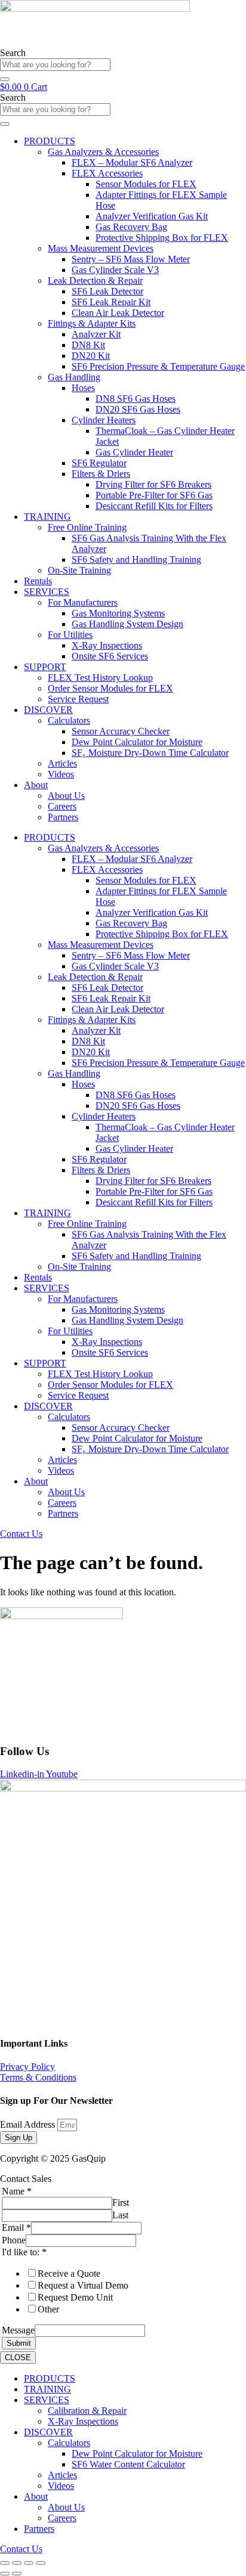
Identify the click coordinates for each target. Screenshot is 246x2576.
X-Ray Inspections (107, 645)
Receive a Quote (69, 2273)
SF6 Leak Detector (107, 291)
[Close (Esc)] (41, 2563)
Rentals (38, 581)
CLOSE (18, 2358)
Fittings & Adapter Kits (92, 323)
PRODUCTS (50, 141)
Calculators (69, 720)
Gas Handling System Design (127, 624)
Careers (62, 806)
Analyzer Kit (96, 334)
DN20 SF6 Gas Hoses (138, 409)
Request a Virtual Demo (83, 2285)
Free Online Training (87, 527)
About (36, 785)
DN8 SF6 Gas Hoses (136, 399)
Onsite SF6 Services (110, 656)
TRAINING (47, 517)
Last (120, 2215)
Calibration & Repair (87, 2411)
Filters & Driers (101, 474)
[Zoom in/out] (5, 2563)
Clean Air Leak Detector (118, 313)
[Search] (5, 79)
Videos (61, 774)
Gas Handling (74, 377)
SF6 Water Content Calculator (128, 2464)
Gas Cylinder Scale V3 (115, 270)
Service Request (78, 699)
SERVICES (47, 592)
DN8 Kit (88, 345)
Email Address (29, 2124)
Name (17, 2191)
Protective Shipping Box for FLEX (162, 238)
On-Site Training (79, 570)
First (121, 2203)
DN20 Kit (91, 356)
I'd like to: (24, 2252)
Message (18, 2330)
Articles (62, 763)
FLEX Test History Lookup (100, 678)
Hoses (83, 388)
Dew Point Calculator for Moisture (137, 742)
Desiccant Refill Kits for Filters (154, 506)
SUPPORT (45, 667)
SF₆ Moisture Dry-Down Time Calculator (150, 753)
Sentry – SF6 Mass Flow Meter (131, 259)
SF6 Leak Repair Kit (111, 302)
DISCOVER (48, 710)
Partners (63, 817)
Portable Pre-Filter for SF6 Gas (154, 495)
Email (16, 2228)
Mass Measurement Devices (101, 248)
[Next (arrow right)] (17, 2574)
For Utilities (70, 635)
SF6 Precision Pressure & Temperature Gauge (158, 366)
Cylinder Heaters (104, 420)
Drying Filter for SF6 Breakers (153, 484)
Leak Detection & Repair (95, 280)
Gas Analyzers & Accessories (103, 152)
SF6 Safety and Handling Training (136, 559)
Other (48, 2309)
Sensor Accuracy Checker (121, 731)
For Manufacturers (83, 602)
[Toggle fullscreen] (17, 2563)
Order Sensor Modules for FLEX (110, 688)
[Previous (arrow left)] (5, 2574)
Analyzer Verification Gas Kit (152, 216)
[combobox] (55, 65)
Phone (14, 2240)
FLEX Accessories (107, 173)
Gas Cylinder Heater (134, 452)
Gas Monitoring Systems (118, 613)
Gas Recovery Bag (131, 227)
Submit (19, 2343)
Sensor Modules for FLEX (146, 184)
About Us (66, 796)
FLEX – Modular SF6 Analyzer (132, 162)
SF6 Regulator (99, 463)
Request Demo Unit (75, 2297)
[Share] (29, 2563)
